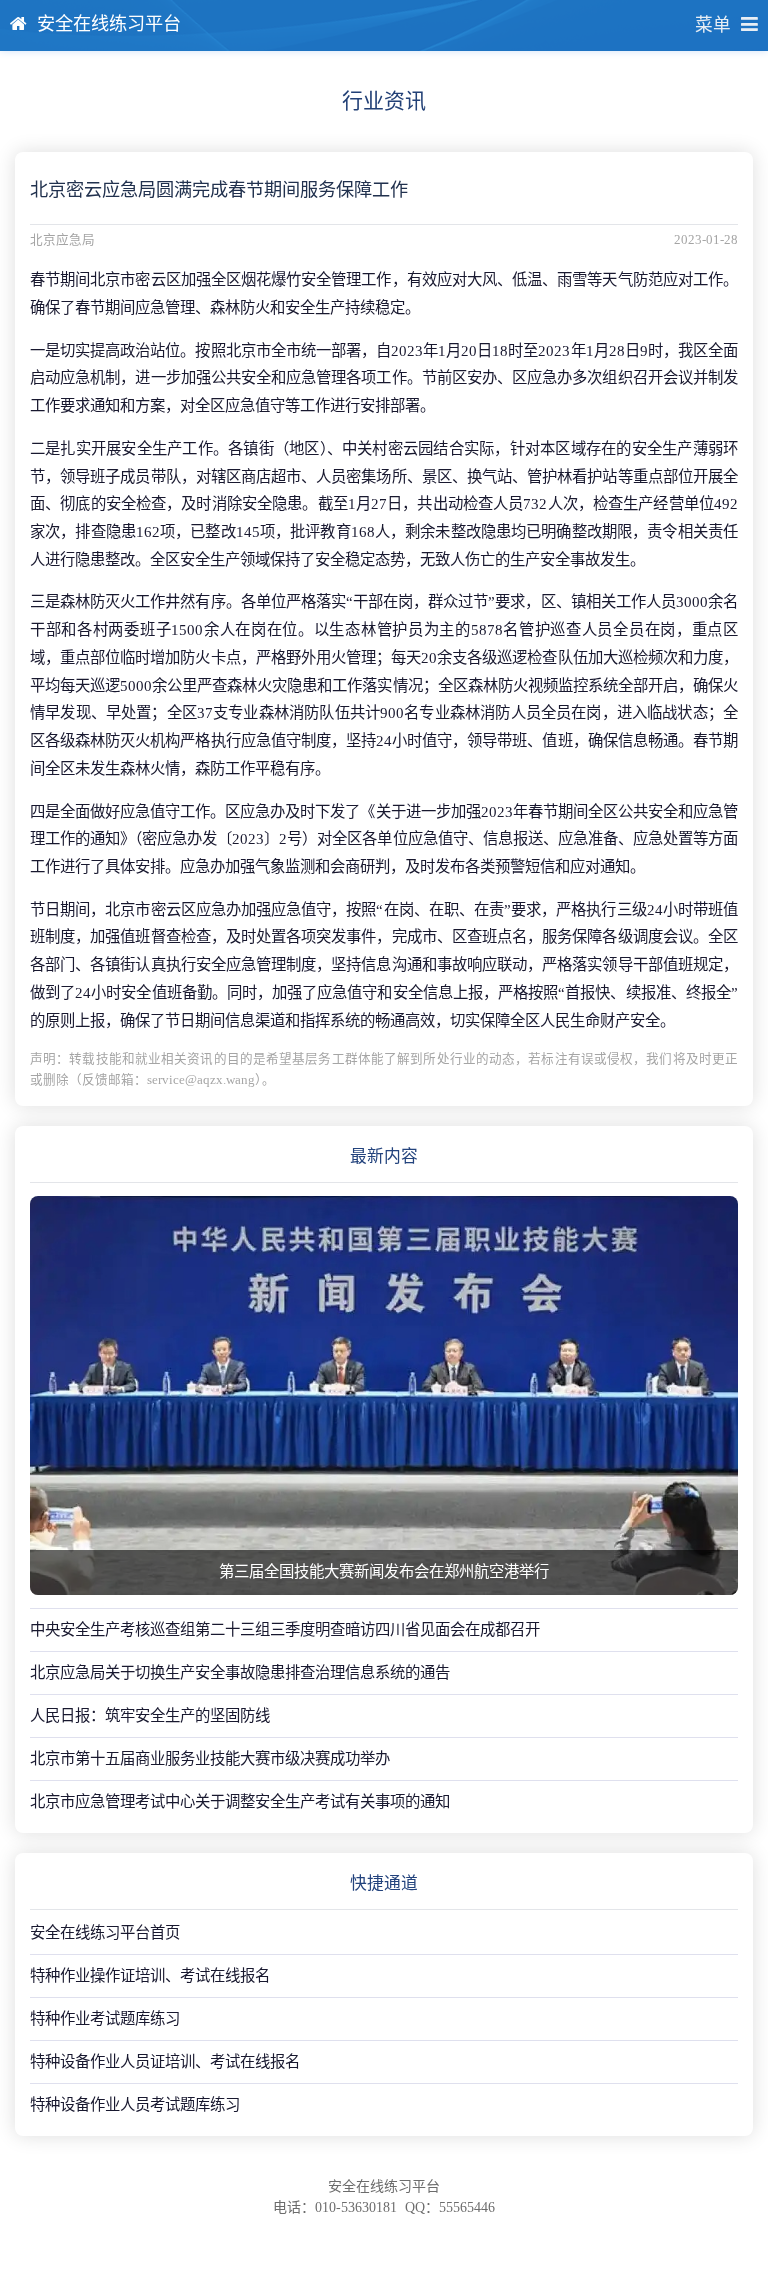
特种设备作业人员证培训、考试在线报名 (165, 2061)
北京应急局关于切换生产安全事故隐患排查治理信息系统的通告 (240, 1672)
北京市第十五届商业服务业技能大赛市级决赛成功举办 (210, 1758)
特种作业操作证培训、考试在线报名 (150, 1975)
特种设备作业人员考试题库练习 (135, 2104)
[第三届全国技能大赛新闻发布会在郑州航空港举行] (384, 1395)
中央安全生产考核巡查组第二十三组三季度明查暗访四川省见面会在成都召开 (285, 1629)
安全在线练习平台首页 (105, 1932)
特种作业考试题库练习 (105, 2018)
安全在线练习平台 (109, 24)
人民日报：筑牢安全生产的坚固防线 (150, 1715)
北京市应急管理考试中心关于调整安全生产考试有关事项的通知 (240, 1801)
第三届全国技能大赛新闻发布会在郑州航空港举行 (384, 1571)
